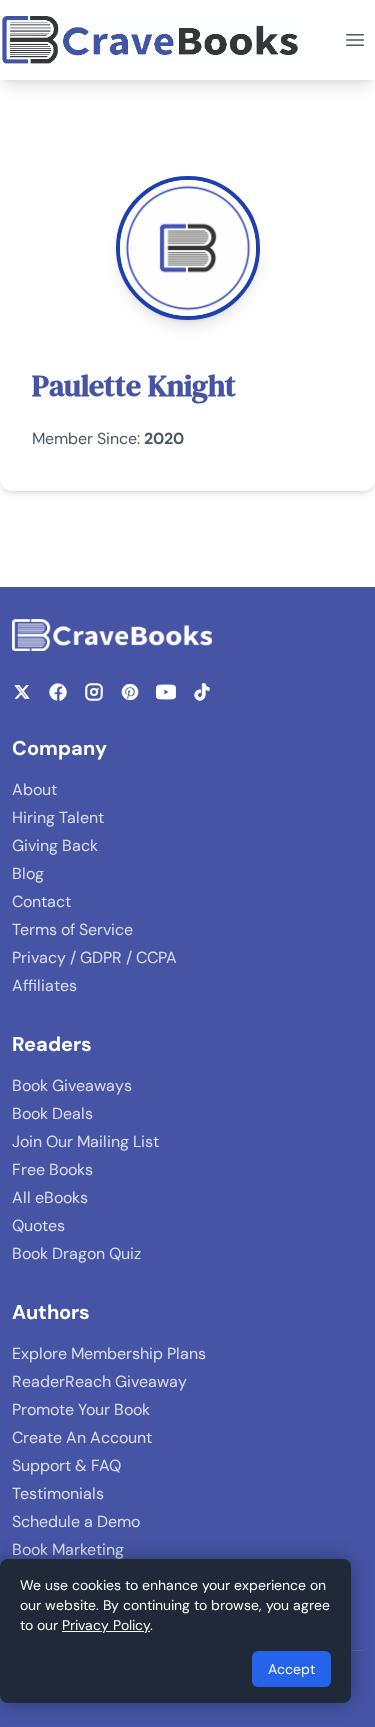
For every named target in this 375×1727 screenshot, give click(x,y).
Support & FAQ (66, 1465)
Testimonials (58, 1493)
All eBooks (50, 1197)
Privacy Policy (106, 1625)
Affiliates (44, 985)
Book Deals (52, 1113)
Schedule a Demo (76, 1521)
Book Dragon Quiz (76, 1253)
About (34, 789)
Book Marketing (68, 1549)
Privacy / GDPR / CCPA (94, 957)
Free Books (52, 1169)
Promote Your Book (81, 1409)
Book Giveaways (72, 1085)
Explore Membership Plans (109, 1353)
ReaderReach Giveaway (99, 1381)
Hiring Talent (58, 817)
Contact (41, 901)
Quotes (38, 1225)
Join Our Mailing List (85, 1141)
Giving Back (55, 845)
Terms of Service (72, 929)
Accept (291, 1669)
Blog (28, 873)
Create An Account (82, 1437)
